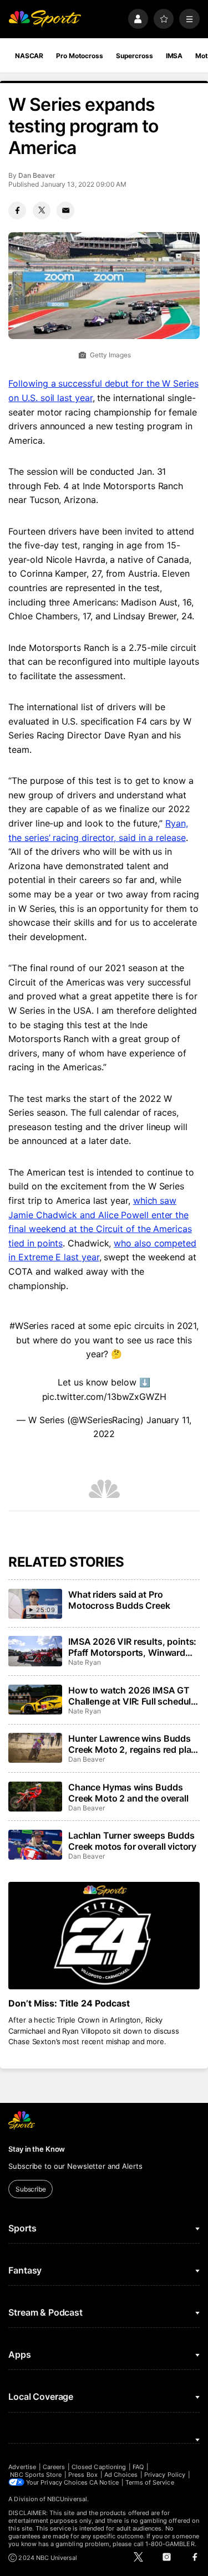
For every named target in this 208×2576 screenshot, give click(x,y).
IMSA (174, 56)
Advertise (22, 2467)
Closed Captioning (99, 2467)
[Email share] (65, 211)
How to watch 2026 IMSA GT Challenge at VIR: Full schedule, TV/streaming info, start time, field (133, 1696)
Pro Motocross (79, 56)
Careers (54, 2467)
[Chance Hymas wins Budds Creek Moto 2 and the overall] (35, 1797)
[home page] (45, 19)
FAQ (138, 2467)
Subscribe (31, 2189)
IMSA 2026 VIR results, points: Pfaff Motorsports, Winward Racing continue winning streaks (132, 1647)
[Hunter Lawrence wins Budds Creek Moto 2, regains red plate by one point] (35, 1748)
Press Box (83, 2475)
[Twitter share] (42, 211)
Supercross (135, 56)
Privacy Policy (165, 2475)
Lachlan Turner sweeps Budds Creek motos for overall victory (132, 1841)
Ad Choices (121, 2475)
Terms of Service (150, 2482)
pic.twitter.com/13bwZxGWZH (104, 1397)
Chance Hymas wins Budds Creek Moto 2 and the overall (128, 1793)
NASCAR (29, 56)
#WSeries (29, 1326)
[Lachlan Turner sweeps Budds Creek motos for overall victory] (35, 1845)
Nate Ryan (84, 1662)
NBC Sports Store (36, 2475)
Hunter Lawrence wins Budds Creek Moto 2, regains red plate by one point (134, 1744)
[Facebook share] (17, 211)
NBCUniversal (67, 2499)
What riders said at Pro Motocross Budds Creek (119, 1600)
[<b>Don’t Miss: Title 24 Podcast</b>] (104, 1936)
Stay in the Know (37, 2149)
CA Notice (104, 2482)
